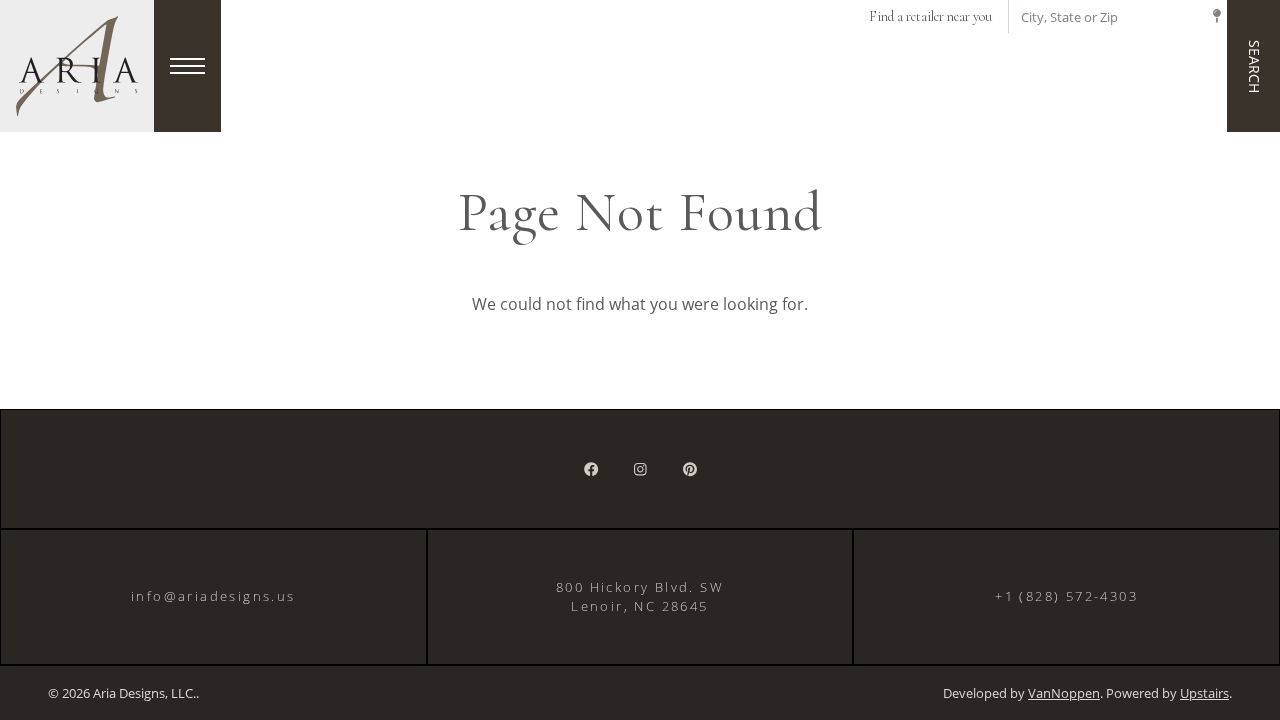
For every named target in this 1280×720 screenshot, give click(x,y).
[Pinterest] (690, 469)
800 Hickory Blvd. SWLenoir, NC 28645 (640, 596)
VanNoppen (1064, 693)
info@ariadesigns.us (213, 596)
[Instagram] (640, 469)
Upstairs (1204, 693)
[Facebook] (591, 469)
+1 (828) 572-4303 (1066, 596)
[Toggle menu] (187, 66)
